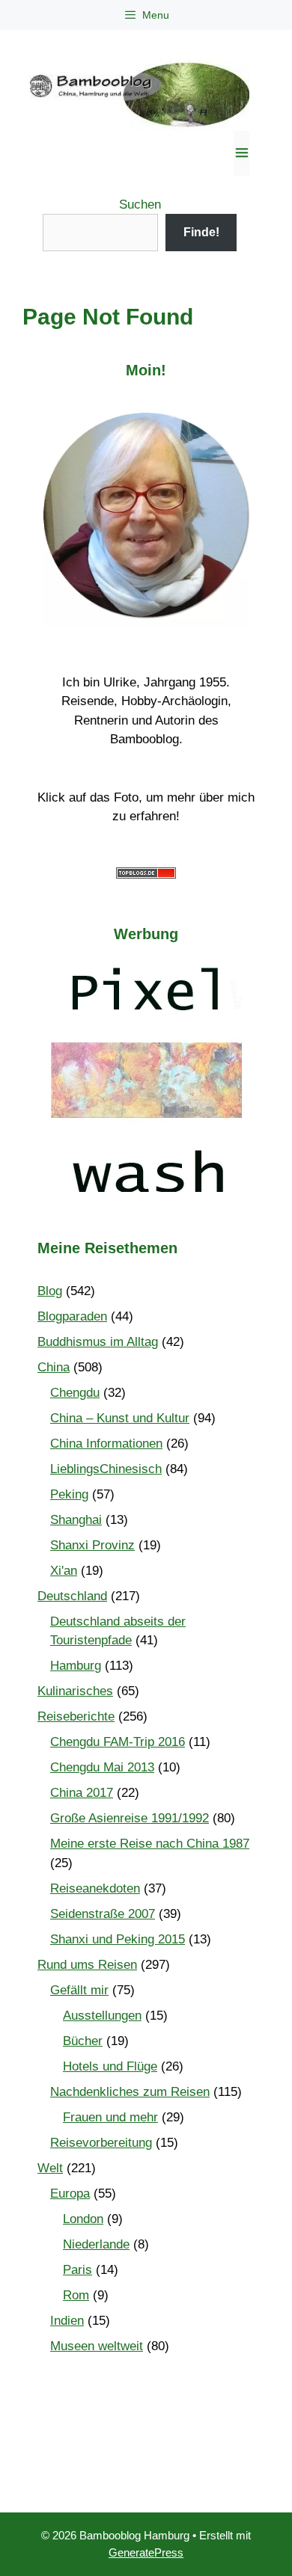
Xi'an (64, 1571)
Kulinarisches (75, 1691)
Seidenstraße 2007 (103, 1914)
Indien (67, 2321)
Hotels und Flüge (110, 2066)
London (83, 2219)
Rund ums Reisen (87, 1965)
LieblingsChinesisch (106, 1469)
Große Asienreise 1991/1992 (130, 1818)
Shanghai (76, 1520)
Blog (50, 1291)
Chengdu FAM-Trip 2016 (118, 1742)
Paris (77, 2270)
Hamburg (76, 1666)
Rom (76, 2295)
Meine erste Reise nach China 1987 (150, 1844)
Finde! (201, 232)
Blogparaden (72, 1316)
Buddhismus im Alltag (98, 1342)
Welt (50, 2168)
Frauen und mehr (110, 2117)
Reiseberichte (76, 1716)
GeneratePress (146, 2552)
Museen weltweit (97, 2346)
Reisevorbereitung (101, 2143)
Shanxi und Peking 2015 (118, 1939)
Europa (70, 2194)
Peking (69, 1494)
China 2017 (82, 1793)
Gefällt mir (79, 1990)
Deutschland (72, 1596)
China (54, 1367)
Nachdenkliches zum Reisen (130, 2092)
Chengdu (75, 1393)
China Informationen (106, 1444)
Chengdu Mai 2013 (102, 1767)
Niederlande (96, 2244)
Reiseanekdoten (95, 1888)
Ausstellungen (102, 2016)
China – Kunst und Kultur (120, 1418)
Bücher (83, 2041)
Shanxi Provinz (92, 1545)
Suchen (140, 205)
